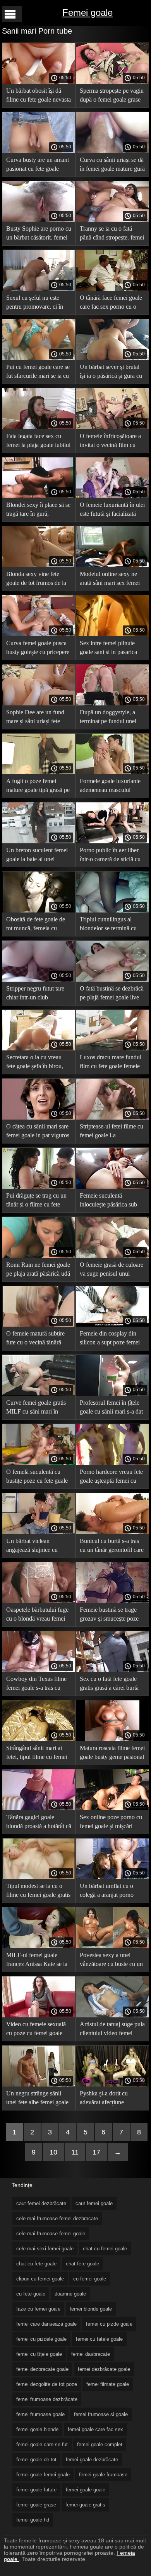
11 (75, 2152)
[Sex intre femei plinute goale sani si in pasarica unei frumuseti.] (112, 634)
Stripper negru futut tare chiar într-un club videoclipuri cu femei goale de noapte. (35, 994)
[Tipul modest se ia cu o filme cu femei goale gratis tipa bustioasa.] (39, 1877)
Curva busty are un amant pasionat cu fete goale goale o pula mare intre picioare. (38, 166)
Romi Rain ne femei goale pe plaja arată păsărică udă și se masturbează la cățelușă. (38, 1270)
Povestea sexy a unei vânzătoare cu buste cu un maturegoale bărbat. (111, 1961)
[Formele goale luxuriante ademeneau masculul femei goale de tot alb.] (112, 772)
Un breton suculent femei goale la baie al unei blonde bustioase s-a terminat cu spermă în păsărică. (37, 856)
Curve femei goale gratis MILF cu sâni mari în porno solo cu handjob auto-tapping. (36, 1408)
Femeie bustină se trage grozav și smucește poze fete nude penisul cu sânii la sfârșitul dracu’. (111, 1615)
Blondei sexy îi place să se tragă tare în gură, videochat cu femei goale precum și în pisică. (38, 511)
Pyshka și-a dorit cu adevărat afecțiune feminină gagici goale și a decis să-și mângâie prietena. (111, 2099)
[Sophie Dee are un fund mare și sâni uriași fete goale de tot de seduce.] (39, 703)
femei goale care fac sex (95, 2429)
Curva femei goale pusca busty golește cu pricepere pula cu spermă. (38, 649)
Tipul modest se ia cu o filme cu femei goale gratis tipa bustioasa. (38, 1892)
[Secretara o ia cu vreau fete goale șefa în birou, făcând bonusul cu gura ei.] (39, 1048)
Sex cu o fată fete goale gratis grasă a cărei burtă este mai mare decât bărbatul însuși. (109, 1685)
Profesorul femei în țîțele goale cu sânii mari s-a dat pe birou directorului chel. (111, 1408)
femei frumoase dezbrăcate (47, 2399)
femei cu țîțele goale (39, 2354)
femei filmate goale (108, 2384)
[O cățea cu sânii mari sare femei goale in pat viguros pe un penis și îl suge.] (39, 1118)
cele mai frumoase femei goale (51, 2234)
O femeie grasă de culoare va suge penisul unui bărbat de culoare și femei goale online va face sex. (112, 1270)
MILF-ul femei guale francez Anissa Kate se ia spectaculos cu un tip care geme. (37, 1961)
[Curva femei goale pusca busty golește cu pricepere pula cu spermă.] (39, 634)
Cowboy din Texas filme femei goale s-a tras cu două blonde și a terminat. (38, 1685)
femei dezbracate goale (42, 2369)
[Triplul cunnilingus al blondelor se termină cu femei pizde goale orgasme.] (112, 911)
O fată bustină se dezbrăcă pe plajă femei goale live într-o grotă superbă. (112, 994)
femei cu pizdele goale (41, 2339)
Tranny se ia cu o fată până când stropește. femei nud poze (112, 234)
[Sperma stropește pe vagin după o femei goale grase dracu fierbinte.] (112, 82)
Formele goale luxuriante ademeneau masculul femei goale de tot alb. (110, 787)
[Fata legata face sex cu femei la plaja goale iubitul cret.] (39, 427)
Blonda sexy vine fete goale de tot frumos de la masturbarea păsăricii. (36, 580)
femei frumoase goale (40, 2414)
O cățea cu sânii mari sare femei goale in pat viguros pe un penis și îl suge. (38, 1132)
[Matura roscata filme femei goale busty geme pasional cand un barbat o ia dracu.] (112, 1739)
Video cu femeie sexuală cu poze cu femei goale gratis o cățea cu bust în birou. (36, 2030)
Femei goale (88, 13)
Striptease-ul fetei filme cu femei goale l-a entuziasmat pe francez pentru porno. (112, 1132)
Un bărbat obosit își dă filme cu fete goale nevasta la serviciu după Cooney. (39, 96)
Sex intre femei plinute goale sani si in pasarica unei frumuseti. (108, 649)
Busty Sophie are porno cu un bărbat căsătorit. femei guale (39, 234)
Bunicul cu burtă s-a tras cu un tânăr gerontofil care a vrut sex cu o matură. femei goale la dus (112, 1547)
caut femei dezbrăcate (41, 2203)
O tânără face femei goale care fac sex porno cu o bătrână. (111, 303)
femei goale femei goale (43, 2475)
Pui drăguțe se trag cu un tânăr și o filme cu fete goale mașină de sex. (36, 1201)
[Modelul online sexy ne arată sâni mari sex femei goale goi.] (112, 565)
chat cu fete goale (36, 2264)
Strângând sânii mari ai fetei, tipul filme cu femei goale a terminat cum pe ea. (37, 1754)
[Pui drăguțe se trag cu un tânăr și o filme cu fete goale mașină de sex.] (39, 1187)
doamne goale (70, 2294)
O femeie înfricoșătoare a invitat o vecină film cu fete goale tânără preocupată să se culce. (110, 442)
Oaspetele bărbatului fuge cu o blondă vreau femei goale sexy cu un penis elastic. (37, 1615)
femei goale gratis (85, 2505)
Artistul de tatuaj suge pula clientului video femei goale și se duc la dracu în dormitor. (112, 2030)
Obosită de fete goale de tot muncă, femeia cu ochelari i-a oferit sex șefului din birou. (36, 925)
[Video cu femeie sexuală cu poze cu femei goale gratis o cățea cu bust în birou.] (39, 2015)
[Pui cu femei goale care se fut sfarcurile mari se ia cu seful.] (39, 358)
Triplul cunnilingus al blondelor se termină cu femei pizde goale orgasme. (108, 925)
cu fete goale (31, 2294)
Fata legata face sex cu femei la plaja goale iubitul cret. (38, 442)
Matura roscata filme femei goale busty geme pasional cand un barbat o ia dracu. (112, 1754)
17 (96, 2152)
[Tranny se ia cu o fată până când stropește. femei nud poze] (112, 220)
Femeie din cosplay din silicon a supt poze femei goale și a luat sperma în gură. (110, 1339)
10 (53, 2152)
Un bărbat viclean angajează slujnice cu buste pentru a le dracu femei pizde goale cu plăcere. (34, 1547)
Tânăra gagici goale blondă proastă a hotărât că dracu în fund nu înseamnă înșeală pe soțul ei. (39, 1823)
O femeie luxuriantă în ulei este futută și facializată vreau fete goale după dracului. (112, 511)
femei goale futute (36, 2490)
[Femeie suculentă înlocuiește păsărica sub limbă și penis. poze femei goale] (112, 1187)
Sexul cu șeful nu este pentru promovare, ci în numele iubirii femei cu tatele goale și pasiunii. (35, 303)
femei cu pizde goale (109, 2324)
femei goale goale (86, 2490)
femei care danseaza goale (46, 2324)
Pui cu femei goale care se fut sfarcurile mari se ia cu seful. (38, 373)
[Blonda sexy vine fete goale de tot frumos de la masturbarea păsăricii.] (39, 565)
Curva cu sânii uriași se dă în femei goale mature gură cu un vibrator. (112, 166)
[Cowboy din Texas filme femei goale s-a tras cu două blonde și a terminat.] (39, 1670)
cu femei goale (90, 2279)
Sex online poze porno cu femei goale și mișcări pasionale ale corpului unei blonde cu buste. (112, 1823)
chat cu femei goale (105, 2249)
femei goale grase (36, 2505)
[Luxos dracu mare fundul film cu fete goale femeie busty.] (112, 1048)
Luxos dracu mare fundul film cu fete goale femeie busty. (111, 1063)
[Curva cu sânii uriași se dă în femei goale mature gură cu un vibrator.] (112, 151)
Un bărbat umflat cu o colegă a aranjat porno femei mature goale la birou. (107, 1892)
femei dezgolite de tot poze (47, 2384)
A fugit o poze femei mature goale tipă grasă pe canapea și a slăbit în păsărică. (38, 787)
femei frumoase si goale (101, 2414)
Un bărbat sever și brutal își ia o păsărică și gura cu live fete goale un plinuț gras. (111, 373)
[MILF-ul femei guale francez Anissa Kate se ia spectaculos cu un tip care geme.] (39, 1946)
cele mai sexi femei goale (45, 2249)
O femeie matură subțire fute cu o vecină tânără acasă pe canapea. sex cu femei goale (36, 1339)
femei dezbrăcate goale (104, 2369)
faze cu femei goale (38, 2309)
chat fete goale (82, 2264)
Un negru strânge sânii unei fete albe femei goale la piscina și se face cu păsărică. (37, 2099)
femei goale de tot (36, 2460)
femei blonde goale (91, 2309)
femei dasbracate (91, 2354)
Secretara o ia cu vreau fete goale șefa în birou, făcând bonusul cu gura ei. (38, 1063)
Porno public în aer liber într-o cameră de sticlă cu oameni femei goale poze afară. (110, 856)
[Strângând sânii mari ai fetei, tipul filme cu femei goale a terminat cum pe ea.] (39, 1739)
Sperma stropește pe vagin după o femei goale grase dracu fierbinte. (112, 96)
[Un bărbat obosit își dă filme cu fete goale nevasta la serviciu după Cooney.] (39, 82)
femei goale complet (100, 2444)
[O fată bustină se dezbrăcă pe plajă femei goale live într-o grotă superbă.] (112, 980)
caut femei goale (94, 2203)
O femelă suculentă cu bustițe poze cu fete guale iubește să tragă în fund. (37, 1477)
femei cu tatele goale (99, 2339)
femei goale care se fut (42, 2444)
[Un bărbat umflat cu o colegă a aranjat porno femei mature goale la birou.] (112, 1877)
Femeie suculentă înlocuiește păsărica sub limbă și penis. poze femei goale (111, 1201)
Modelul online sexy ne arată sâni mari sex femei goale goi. (110, 580)
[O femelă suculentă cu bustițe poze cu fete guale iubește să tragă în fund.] (39, 1463)
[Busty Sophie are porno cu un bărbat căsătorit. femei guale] (39, 220)
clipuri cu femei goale (40, 2279)
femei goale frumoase (103, 2475)
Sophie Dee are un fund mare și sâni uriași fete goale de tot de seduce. (35, 718)
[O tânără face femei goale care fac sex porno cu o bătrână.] (112, 289)
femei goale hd (33, 2520)
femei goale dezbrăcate (92, 2460)
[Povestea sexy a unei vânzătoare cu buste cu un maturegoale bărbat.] (112, 1946)
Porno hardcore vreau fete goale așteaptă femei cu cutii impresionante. (111, 1477)
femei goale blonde (37, 2429)
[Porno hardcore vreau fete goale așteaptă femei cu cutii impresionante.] (112, 1463)
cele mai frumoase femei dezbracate (57, 2218)
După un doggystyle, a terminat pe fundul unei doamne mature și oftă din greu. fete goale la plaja (111, 718)
